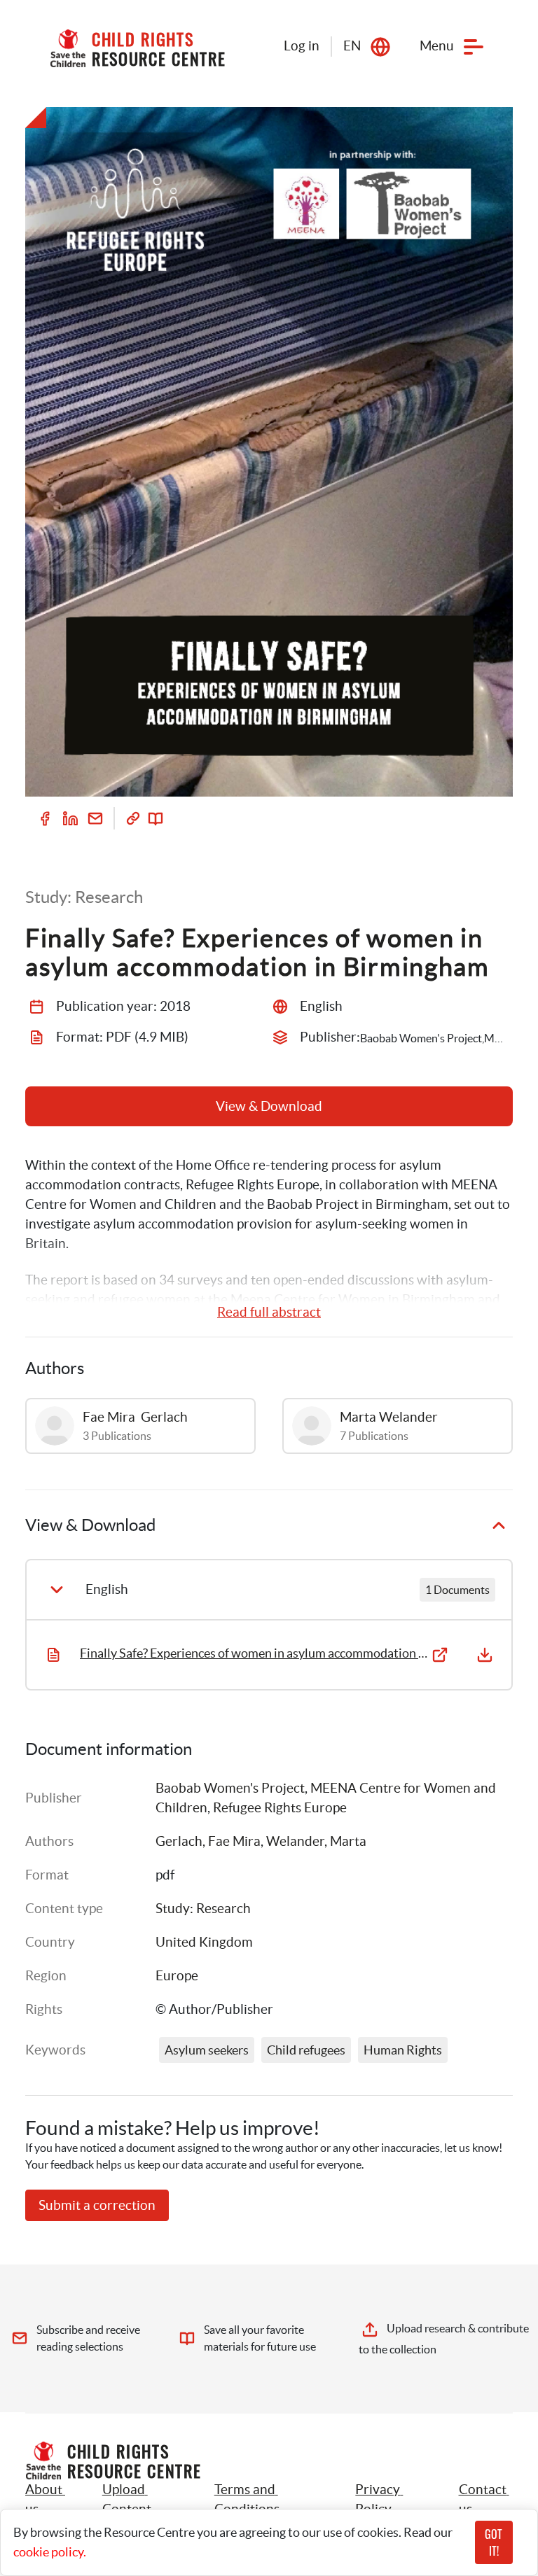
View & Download (269, 1106)
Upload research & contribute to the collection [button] (444, 2339)
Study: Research (203, 1909)
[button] (143, 2500)
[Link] (133, 818)
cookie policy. (50, 2552)
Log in (302, 46)
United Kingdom (204, 1942)
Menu (437, 46)
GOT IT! (494, 2542)
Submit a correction (97, 2205)
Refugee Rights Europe (280, 1808)
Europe (177, 1976)
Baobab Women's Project (230, 1788)
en (352, 46)
